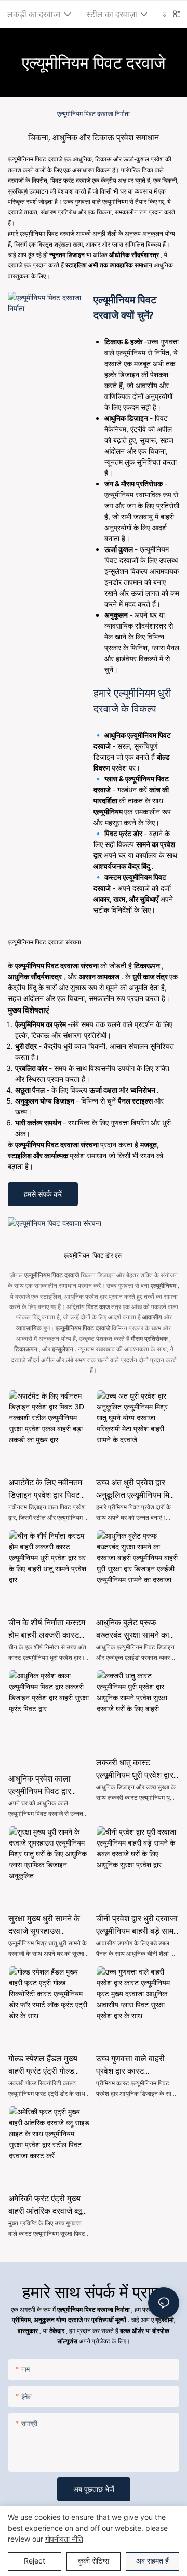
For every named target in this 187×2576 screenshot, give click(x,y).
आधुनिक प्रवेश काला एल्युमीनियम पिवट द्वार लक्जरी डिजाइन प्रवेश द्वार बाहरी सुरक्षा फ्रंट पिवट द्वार (49, 1785)
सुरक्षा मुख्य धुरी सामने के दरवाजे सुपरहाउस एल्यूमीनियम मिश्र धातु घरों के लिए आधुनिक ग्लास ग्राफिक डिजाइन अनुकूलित (49, 1925)
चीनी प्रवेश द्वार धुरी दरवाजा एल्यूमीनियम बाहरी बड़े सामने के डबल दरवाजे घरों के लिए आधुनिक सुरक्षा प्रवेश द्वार (137, 1925)
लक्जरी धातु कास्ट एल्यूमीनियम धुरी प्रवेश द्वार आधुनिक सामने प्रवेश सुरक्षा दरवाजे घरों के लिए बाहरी (137, 1769)
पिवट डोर (103, 1255)
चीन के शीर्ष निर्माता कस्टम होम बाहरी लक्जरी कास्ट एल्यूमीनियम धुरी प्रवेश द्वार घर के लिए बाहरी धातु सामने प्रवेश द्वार (49, 1629)
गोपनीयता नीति (64, 2539)
